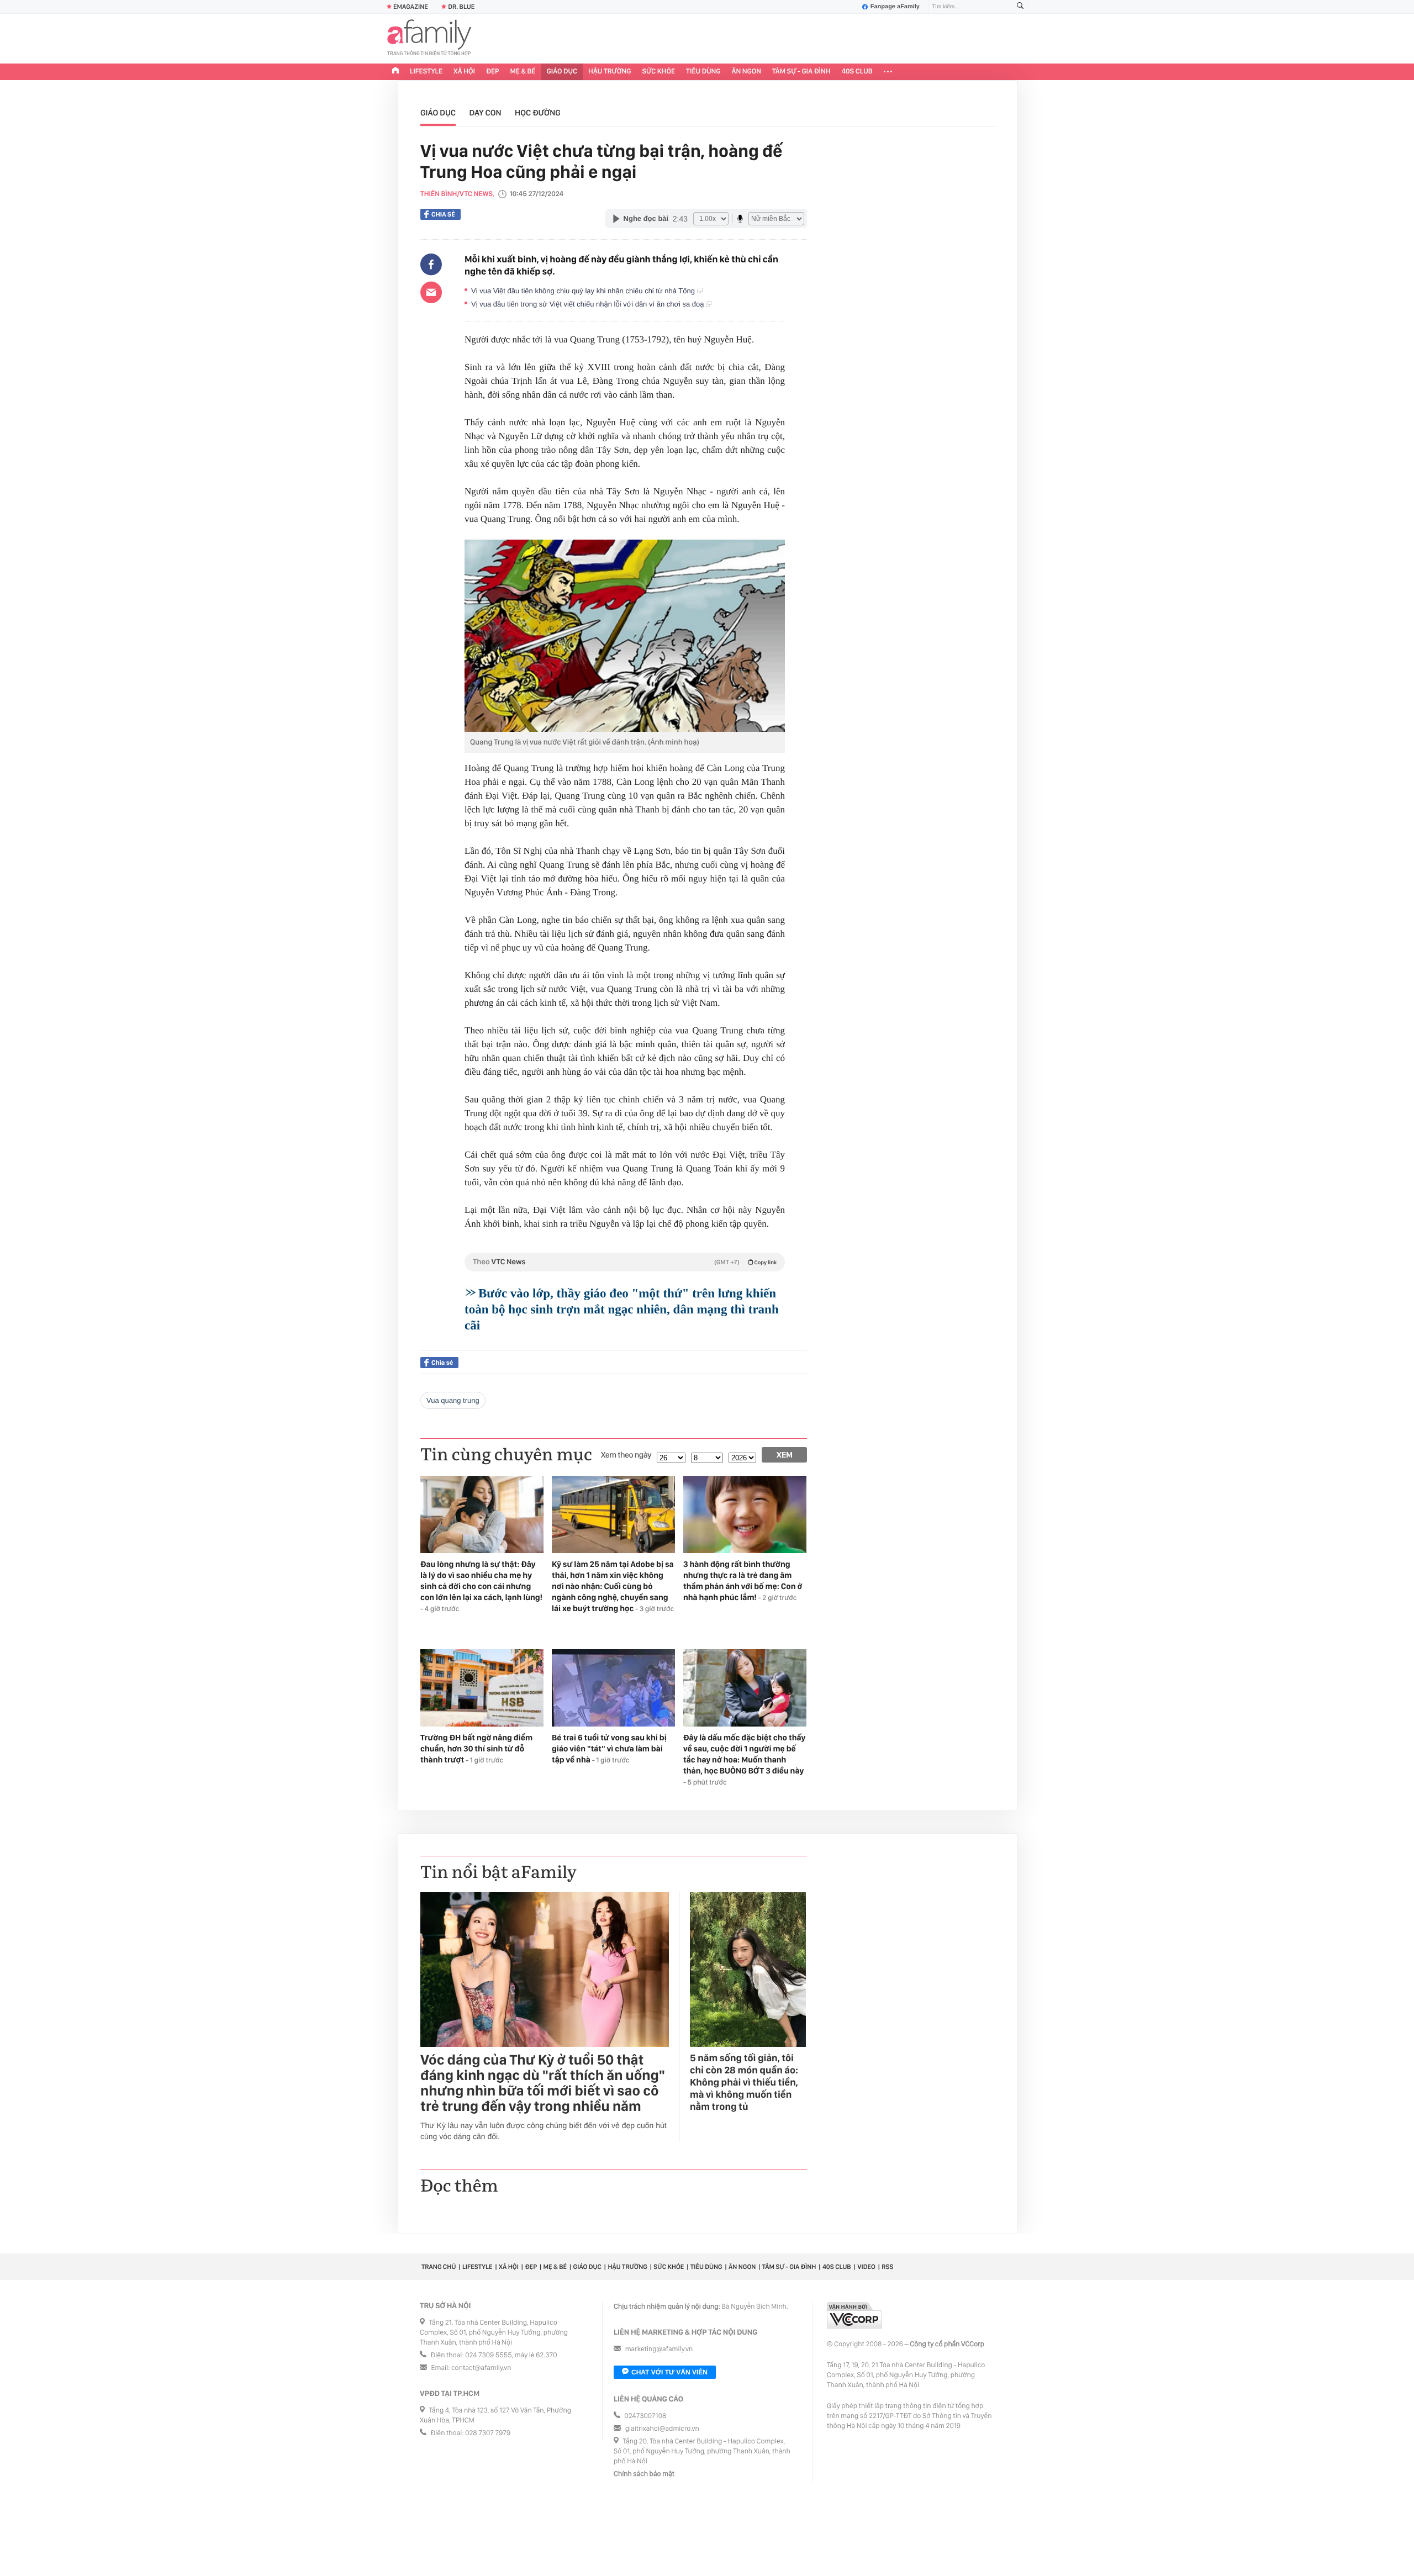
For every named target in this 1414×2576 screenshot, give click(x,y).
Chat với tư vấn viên (669, 2372)
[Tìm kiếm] (1020, 7)
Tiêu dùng (703, 72)
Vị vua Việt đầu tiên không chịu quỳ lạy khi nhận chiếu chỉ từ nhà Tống (584, 291)
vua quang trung (453, 1400)
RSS (887, 2267)
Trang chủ (439, 2267)
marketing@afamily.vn (659, 2349)
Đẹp (493, 72)
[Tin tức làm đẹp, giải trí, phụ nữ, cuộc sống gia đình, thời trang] (429, 39)
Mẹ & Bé (523, 72)
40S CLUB (857, 72)
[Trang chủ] (395, 72)
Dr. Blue (461, 7)
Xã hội (464, 72)
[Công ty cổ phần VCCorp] (854, 2316)
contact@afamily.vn (481, 2368)
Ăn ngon (746, 72)
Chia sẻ (443, 214)
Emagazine (411, 7)
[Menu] (888, 72)
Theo (625, 1262)
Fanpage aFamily (895, 7)
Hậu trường (610, 72)
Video (866, 2267)
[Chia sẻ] (431, 265)
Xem (785, 1455)
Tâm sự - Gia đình (801, 72)
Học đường (538, 113)
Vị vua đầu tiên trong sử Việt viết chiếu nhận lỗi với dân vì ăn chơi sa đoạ (589, 304)
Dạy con (486, 113)
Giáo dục (562, 72)
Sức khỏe (658, 72)
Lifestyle (426, 72)
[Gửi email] (431, 292)
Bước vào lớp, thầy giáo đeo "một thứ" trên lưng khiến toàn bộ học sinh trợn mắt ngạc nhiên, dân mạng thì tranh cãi (622, 1309)
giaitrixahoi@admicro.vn (662, 2429)
